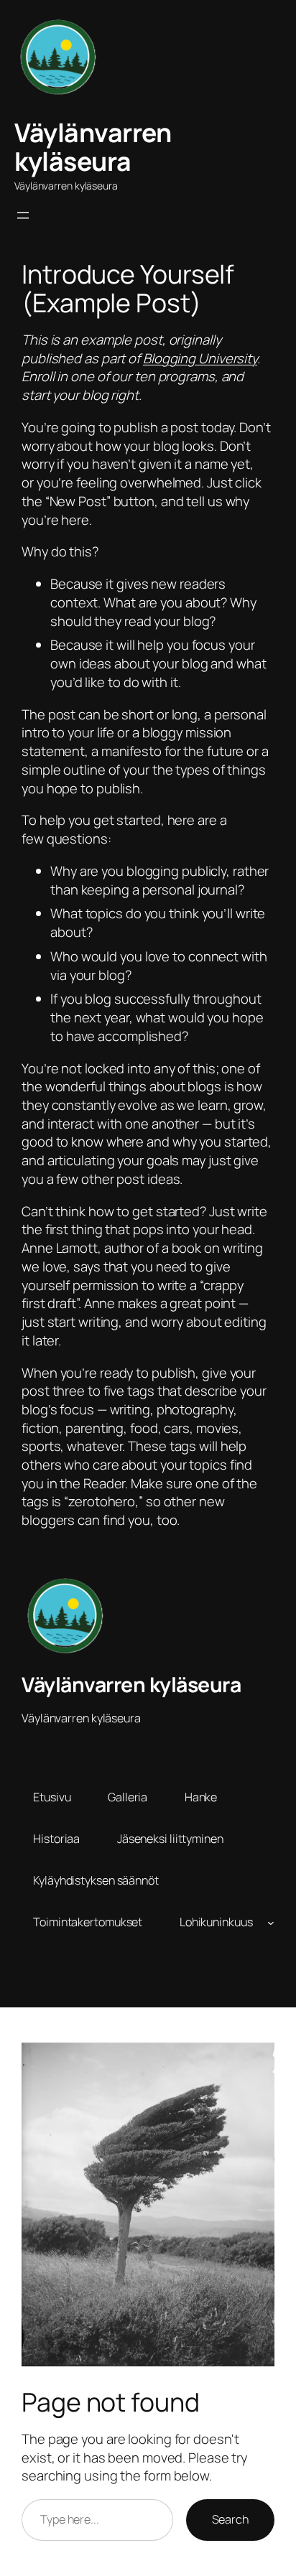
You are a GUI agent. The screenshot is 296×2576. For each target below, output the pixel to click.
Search (230, 2519)
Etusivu (52, 1797)
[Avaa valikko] (23, 215)
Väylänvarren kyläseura (93, 147)
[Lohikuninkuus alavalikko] (271, 1922)
